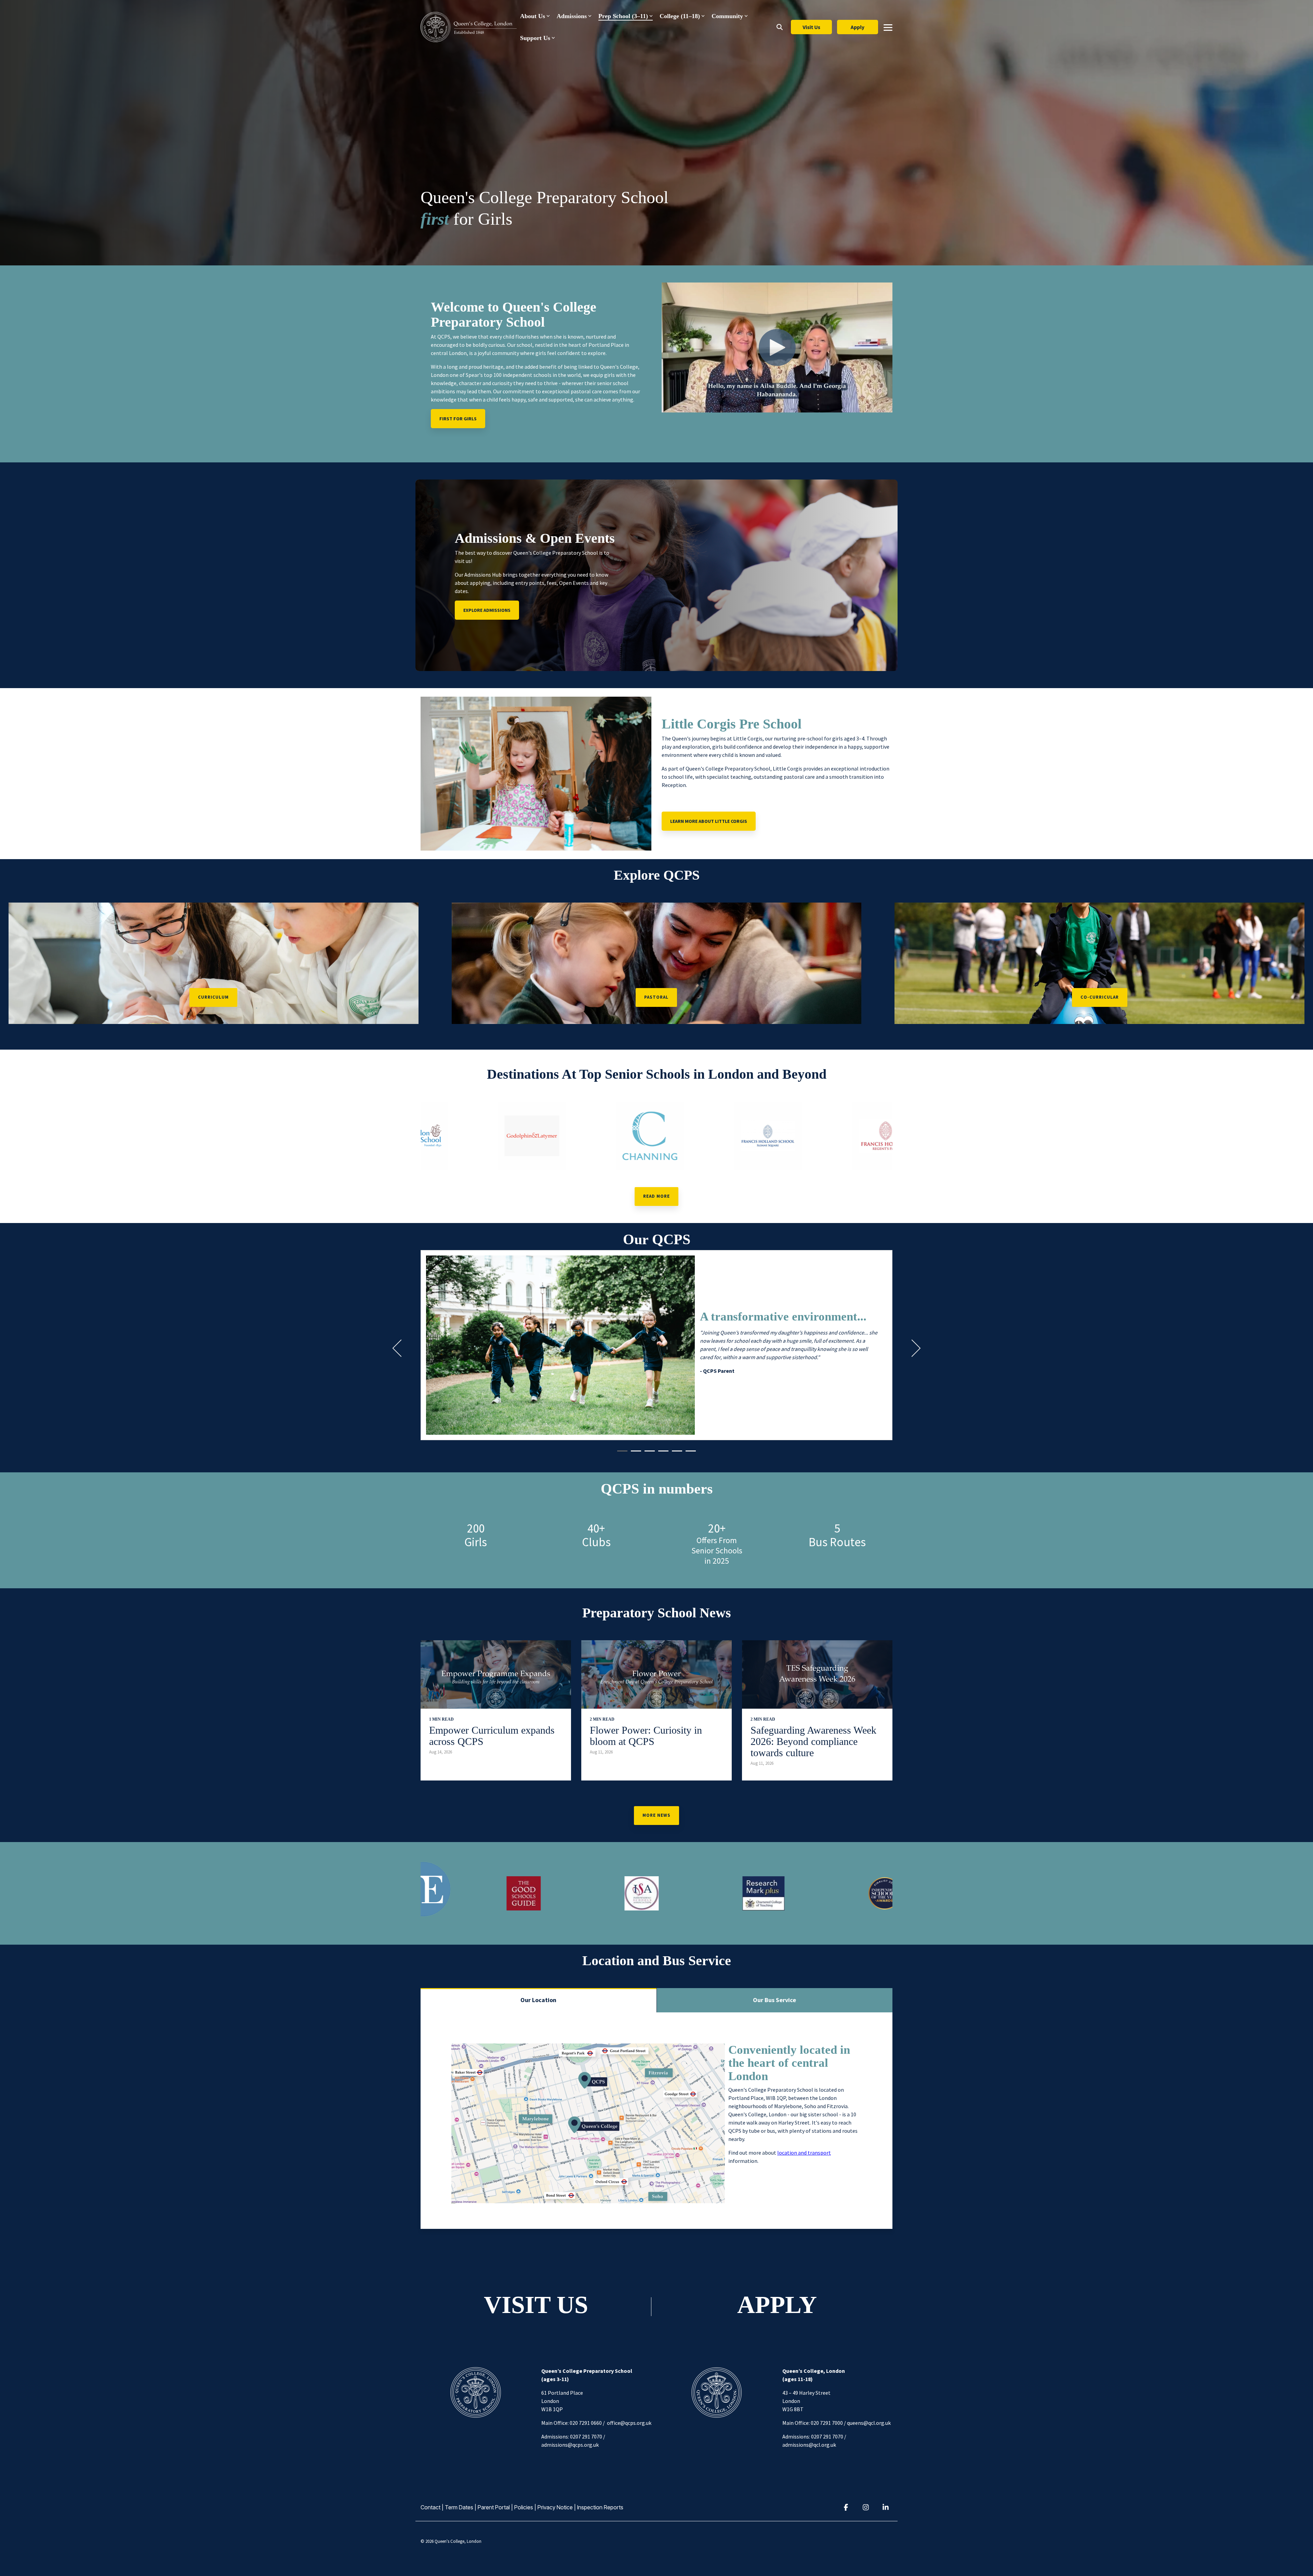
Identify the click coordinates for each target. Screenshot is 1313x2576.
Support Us (535, 38)
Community (727, 16)
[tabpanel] (656, 1345)
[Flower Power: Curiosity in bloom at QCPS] (656, 1674)
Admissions (572, 16)
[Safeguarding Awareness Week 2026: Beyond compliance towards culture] (817, 1674)
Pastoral (656, 997)
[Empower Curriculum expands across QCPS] (496, 1674)
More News (656, 1815)
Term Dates (459, 2507)
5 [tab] (675, 1454)
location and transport (804, 2153)
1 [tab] (621, 1454)
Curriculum (213, 997)
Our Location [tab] (538, 2000)
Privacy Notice (555, 2507)
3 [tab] (648, 1454)
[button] (888, 27)
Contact (430, 2507)
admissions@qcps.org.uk (570, 2445)
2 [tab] (634, 1454)
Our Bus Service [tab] (774, 2000)
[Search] (780, 27)
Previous (401, 1348)
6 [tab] (689, 1454)
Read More (656, 1196)
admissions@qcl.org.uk (809, 2445)
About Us (533, 16)
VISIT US (536, 2305)
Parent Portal (494, 2507)
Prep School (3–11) (623, 16)
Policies (524, 2507)
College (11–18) (680, 16)
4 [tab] (662, 1454)
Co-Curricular (1100, 997)
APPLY (777, 2305)
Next (912, 1348)
